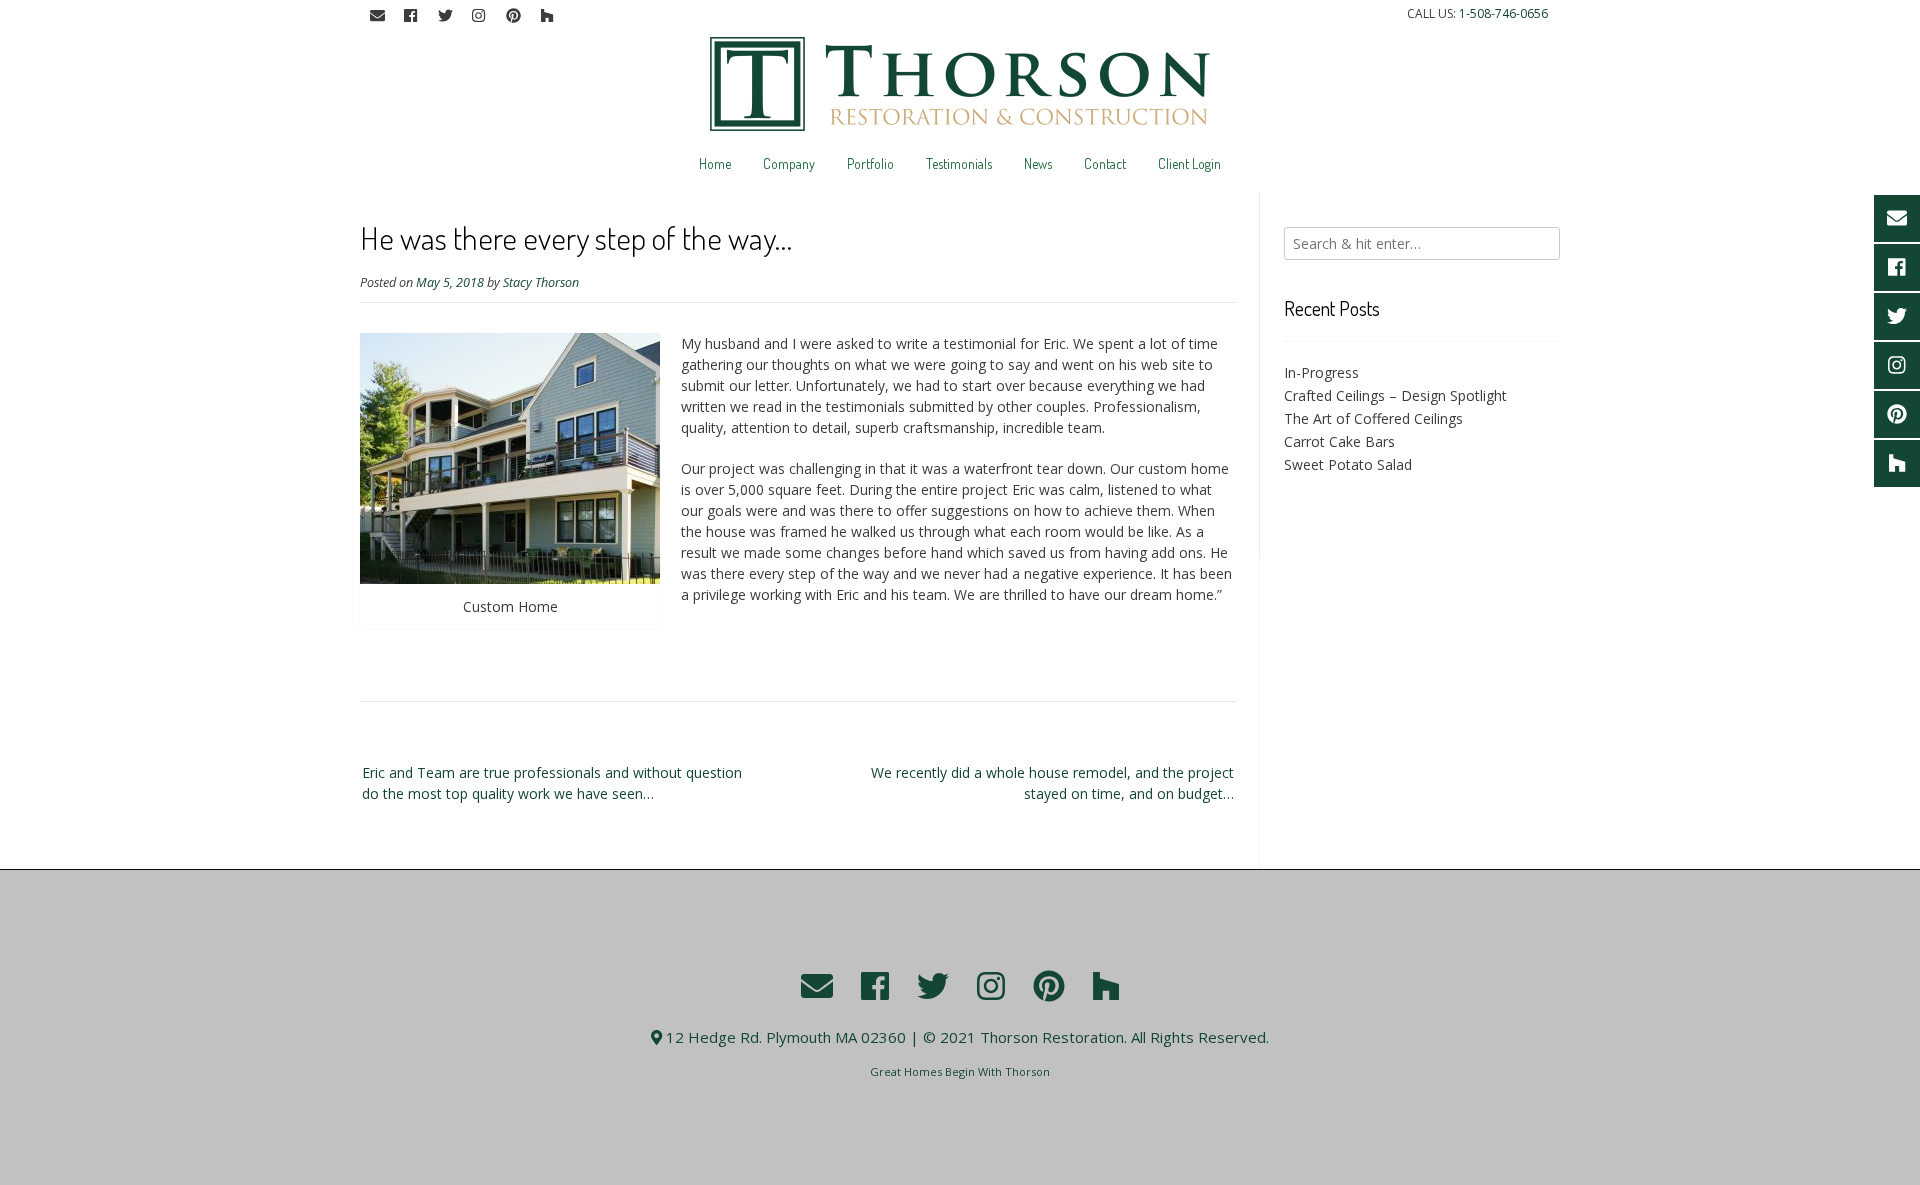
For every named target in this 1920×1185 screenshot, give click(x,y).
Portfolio (870, 163)
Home (715, 163)
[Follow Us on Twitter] (445, 16)
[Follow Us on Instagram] (479, 16)
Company (789, 163)
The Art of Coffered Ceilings (1373, 418)
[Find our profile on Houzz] (547, 16)
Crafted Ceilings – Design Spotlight (1395, 395)
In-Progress (1321, 372)
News (1038, 163)
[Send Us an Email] (377, 16)
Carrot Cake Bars (1339, 441)
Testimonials (959, 163)
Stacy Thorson (541, 282)
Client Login (1189, 163)
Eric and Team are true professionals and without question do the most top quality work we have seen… (552, 783)
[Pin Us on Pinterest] (513, 16)
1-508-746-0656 (1503, 13)
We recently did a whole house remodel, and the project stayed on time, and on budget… (1052, 783)
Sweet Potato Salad (1348, 464)
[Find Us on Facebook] (411, 16)
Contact (1105, 163)
